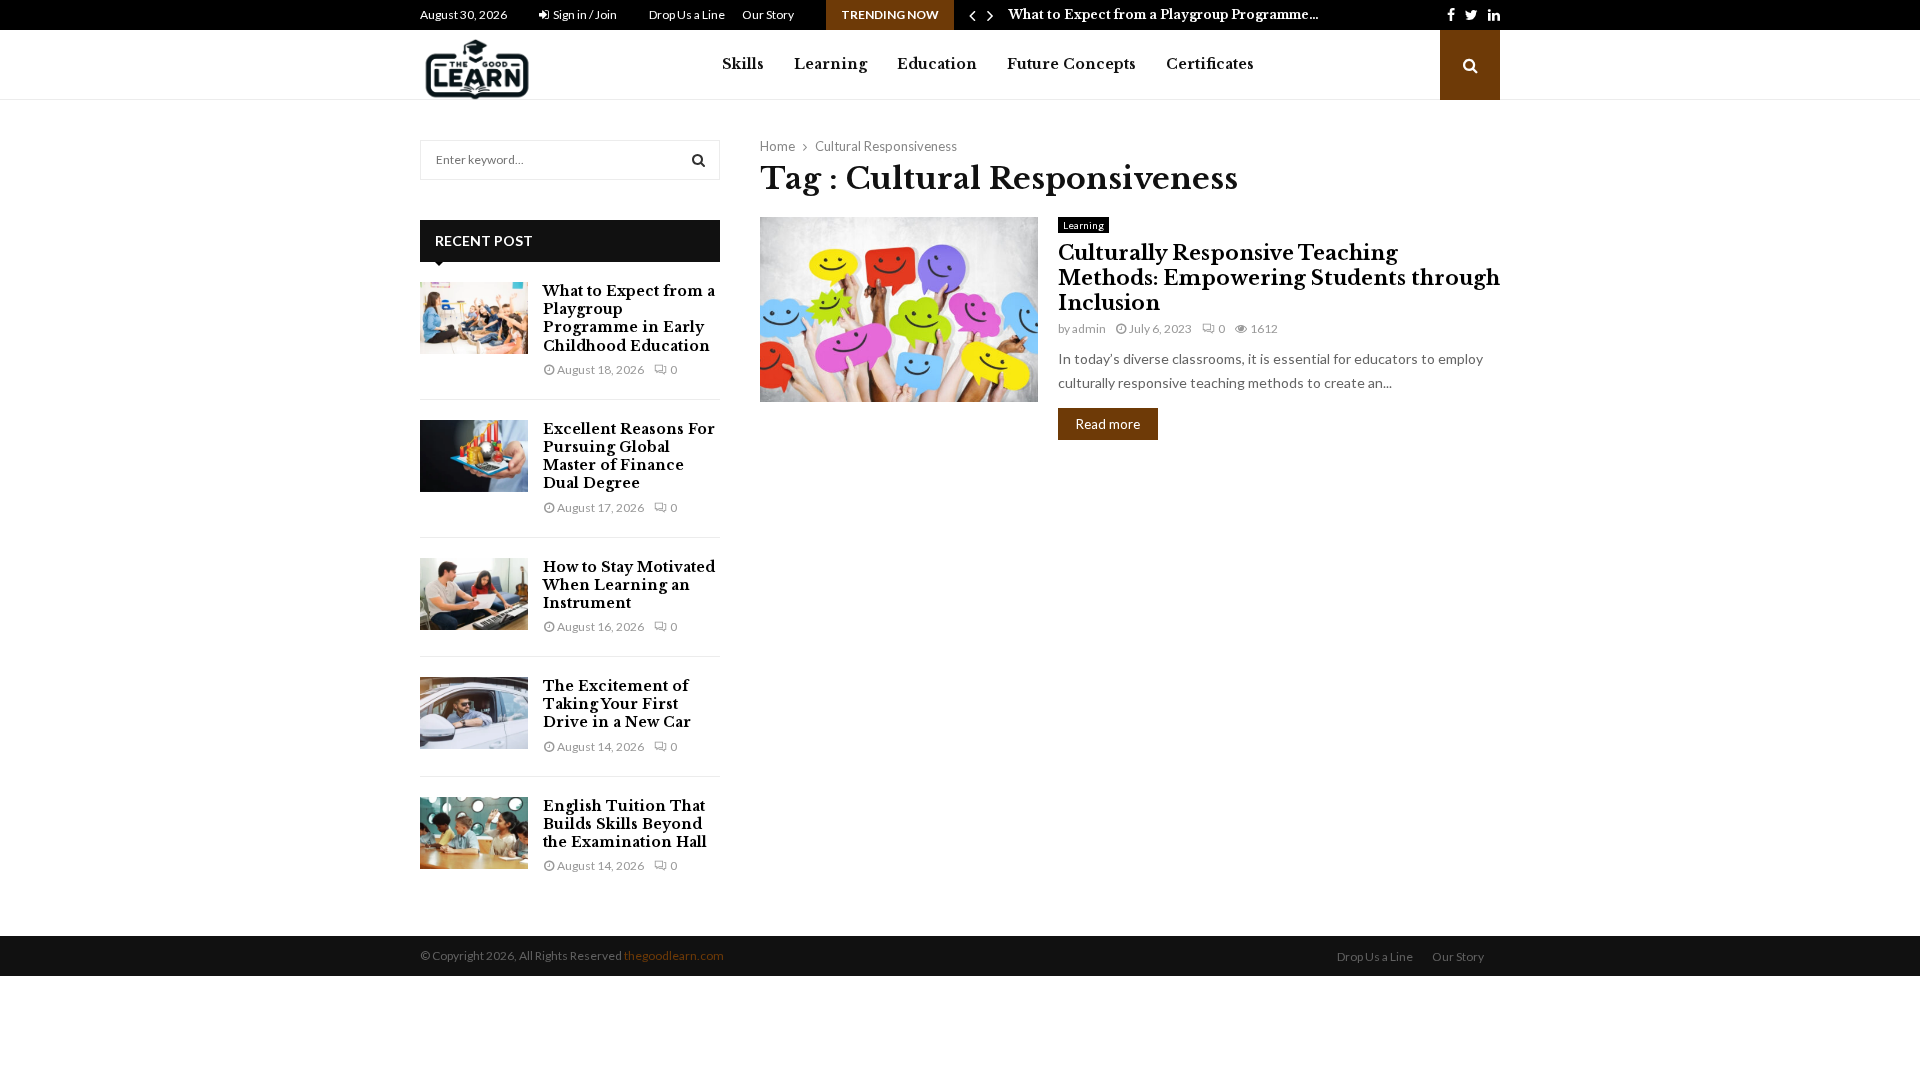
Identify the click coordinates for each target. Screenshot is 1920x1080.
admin (1089, 328)
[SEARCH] (698, 160)
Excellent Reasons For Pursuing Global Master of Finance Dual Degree (629, 456)
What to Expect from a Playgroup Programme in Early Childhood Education (629, 318)
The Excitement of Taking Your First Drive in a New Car (617, 704)
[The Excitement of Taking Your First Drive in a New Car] (474, 713)
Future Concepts (1071, 64)
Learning (830, 64)
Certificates (1210, 64)
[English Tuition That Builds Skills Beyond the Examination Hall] (474, 833)
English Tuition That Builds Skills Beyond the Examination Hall (625, 824)
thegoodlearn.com (674, 955)
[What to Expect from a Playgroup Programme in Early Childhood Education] (474, 318)
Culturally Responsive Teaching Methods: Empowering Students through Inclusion (1279, 278)
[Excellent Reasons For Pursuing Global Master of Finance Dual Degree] (474, 456)
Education (937, 64)
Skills (743, 64)
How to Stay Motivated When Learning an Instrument (629, 585)
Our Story (768, 14)
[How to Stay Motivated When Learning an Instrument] (474, 594)
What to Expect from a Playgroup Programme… (1163, 14)
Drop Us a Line (687, 14)
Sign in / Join (584, 14)
